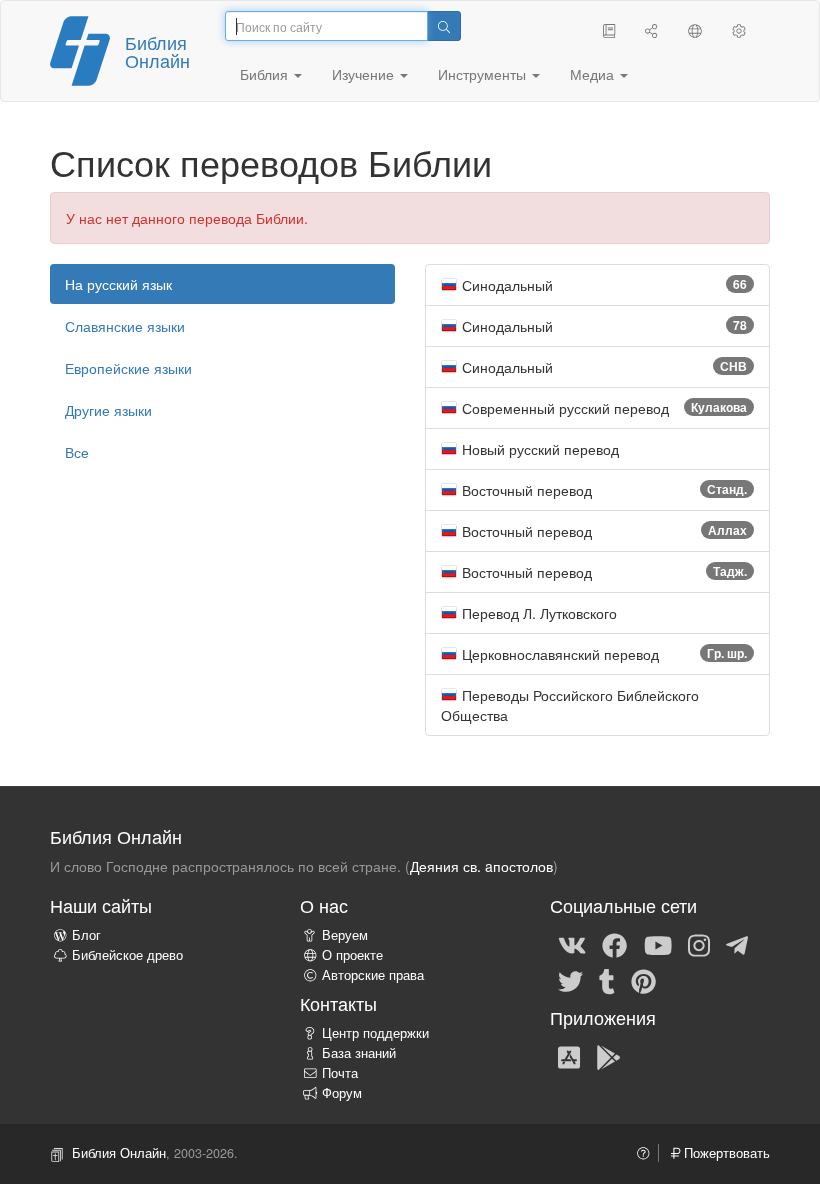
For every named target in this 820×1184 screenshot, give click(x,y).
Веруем (345, 935)
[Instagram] (699, 944)
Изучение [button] (365, 74)
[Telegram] (737, 944)
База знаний (359, 1053)
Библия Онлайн (157, 51)
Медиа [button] (594, 74)
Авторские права (373, 975)
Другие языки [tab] (108, 410)
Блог (86, 935)
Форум (342, 1093)
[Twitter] (570, 980)
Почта (340, 1073)
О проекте (352, 955)
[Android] (608, 1056)
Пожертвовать (725, 1153)
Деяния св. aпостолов (481, 866)
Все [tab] (77, 452)
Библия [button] (266, 74)
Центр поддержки (375, 1033)
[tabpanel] (597, 500)
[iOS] (569, 1056)
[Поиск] (444, 26)
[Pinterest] (643, 980)
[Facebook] (614, 944)
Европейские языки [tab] (128, 368)
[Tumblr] (607, 980)
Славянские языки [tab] (125, 326)
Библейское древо (127, 955)
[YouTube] (658, 944)
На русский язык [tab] (118, 284)
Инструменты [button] (484, 74)
